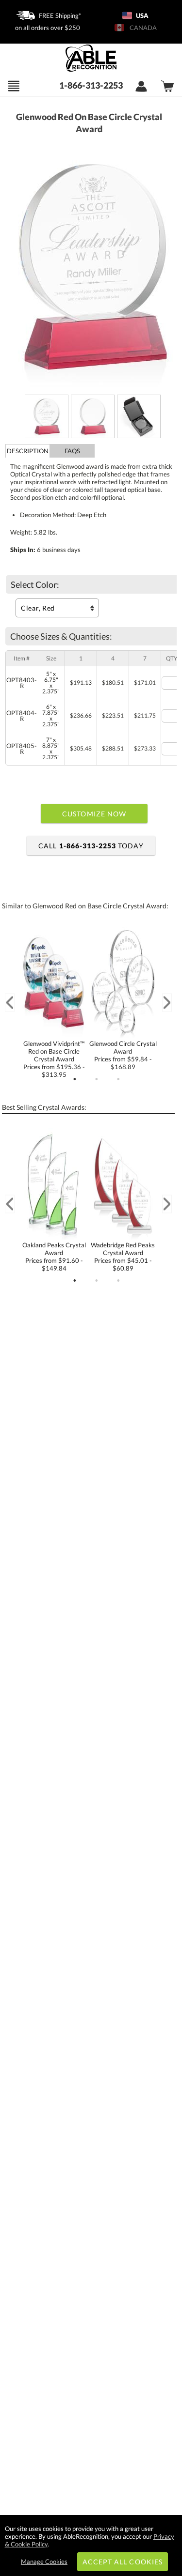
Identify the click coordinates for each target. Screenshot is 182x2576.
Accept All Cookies (123, 2562)
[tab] (28, 451)
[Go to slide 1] (75, 1079)
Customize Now (94, 814)
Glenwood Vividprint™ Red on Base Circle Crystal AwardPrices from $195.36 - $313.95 (54, 1059)
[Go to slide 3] (118, 1079)
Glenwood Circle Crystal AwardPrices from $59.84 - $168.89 (123, 1055)
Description (28, 451)
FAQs (72, 451)
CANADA (142, 28)
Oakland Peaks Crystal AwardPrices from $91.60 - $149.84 (54, 1257)
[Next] (167, 1003)
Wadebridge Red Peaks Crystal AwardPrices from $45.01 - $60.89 (123, 1257)
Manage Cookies (44, 2561)
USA (141, 15)
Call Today (91, 846)
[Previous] (10, 1003)
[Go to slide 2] (97, 1079)
